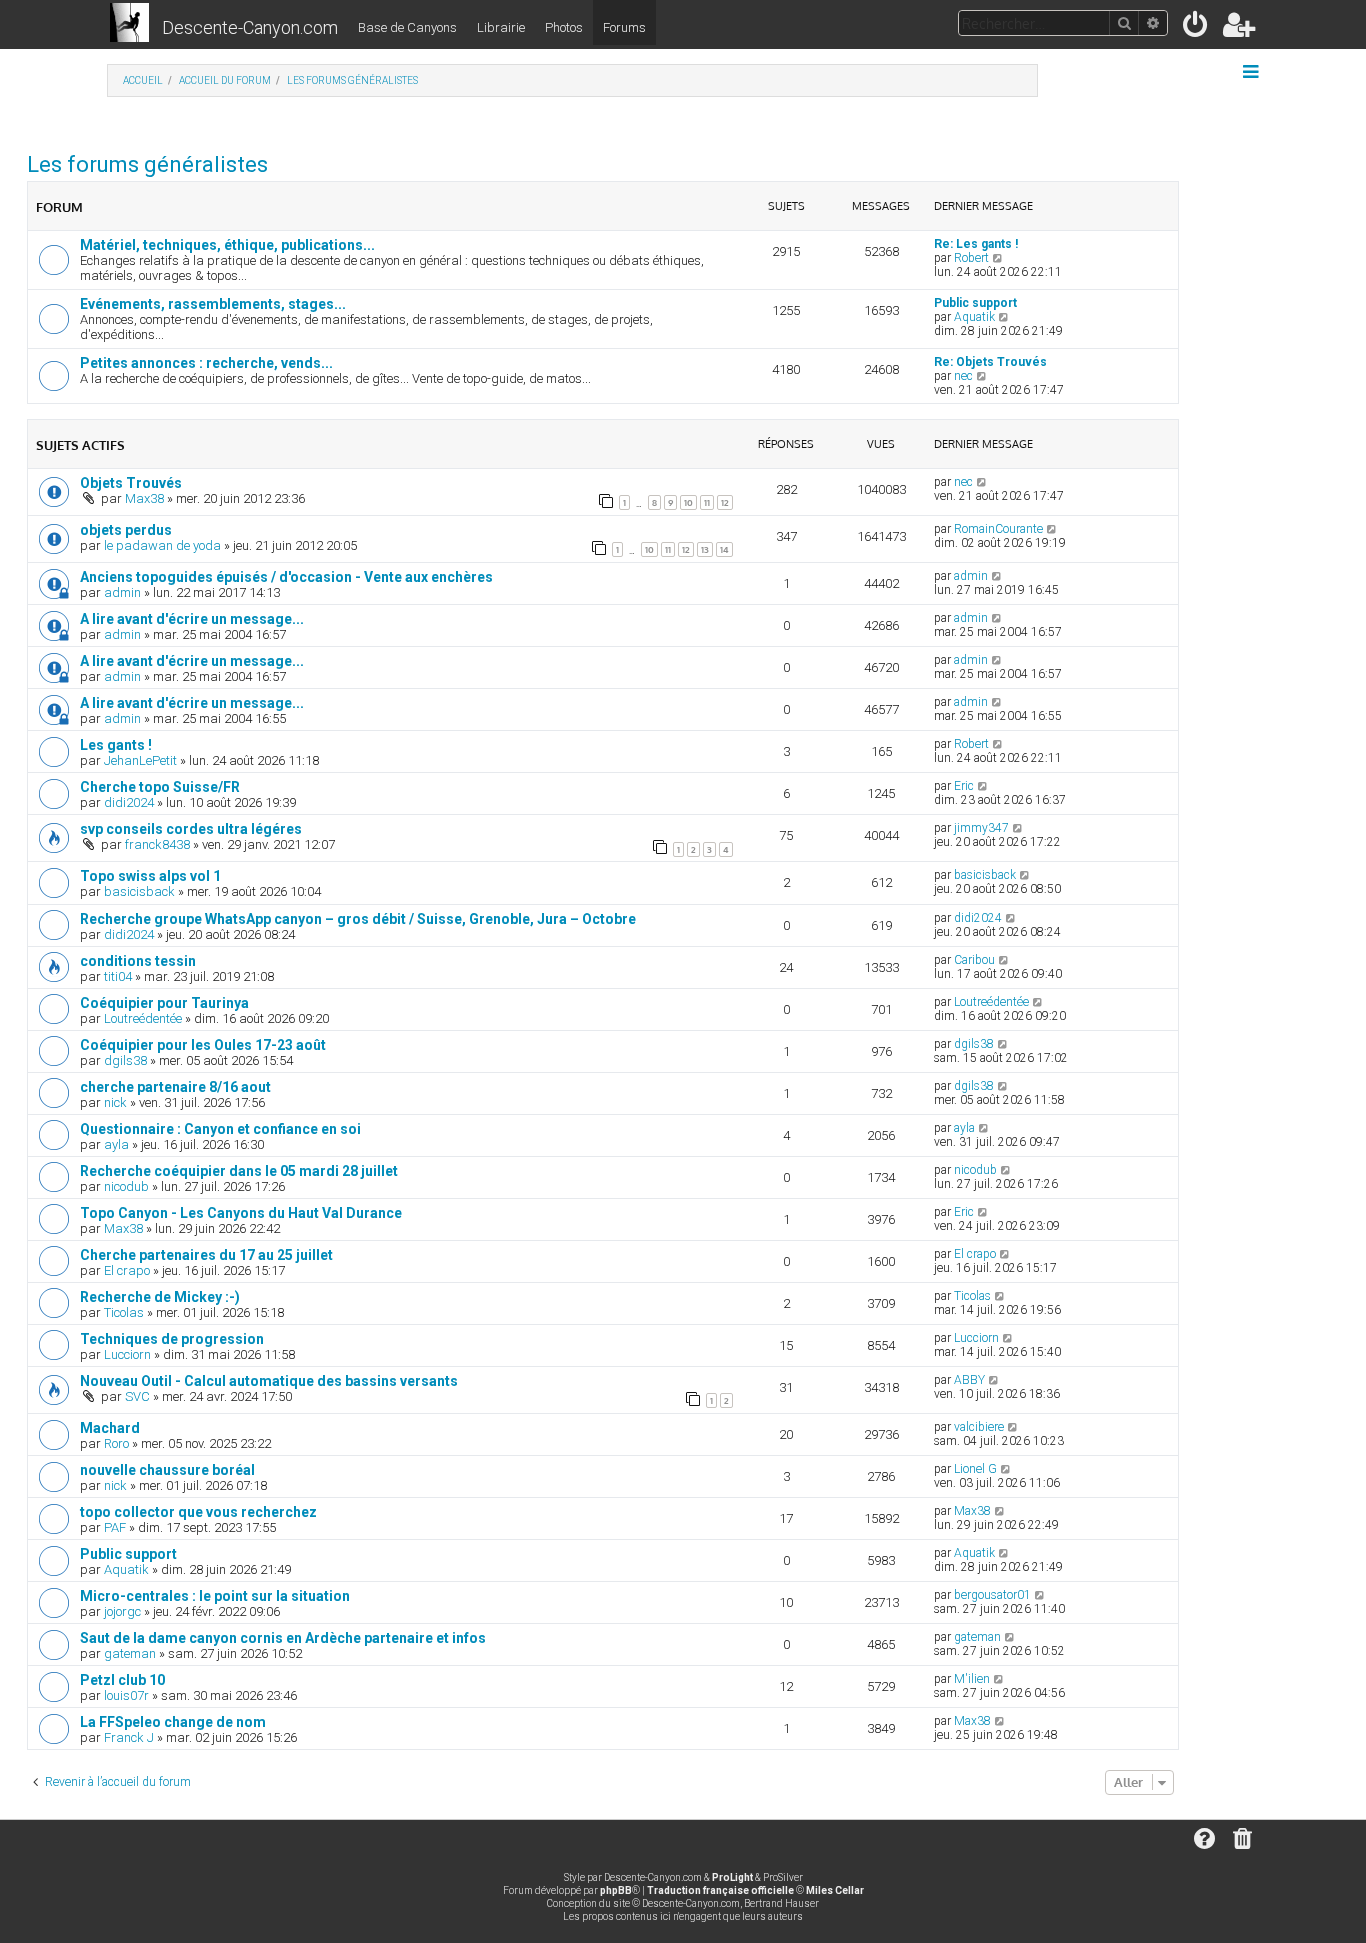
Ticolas (124, 1312)
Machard (110, 1428)
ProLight (732, 1877)
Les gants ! (116, 745)
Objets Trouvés (131, 483)
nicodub (126, 1186)
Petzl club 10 (122, 1680)
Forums (624, 27)
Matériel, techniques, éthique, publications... (227, 245)
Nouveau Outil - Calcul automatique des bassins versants (269, 1381)
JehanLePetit (140, 760)
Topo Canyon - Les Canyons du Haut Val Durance (241, 1213)
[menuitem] (1196, 28)
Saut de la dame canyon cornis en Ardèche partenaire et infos (283, 1638)
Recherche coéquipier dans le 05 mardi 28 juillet (239, 1171)
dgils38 (125, 1060)
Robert (971, 258)
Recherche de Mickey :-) (160, 1297)
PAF (115, 1527)
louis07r (126, 1695)
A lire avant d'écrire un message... (192, 619)
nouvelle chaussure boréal (167, 1470)
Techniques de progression (172, 1339)
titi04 (118, 976)
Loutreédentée (143, 1018)
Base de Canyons (407, 27)
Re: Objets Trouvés (990, 362)
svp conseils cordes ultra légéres (191, 829)
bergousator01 (992, 1595)
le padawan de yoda (162, 545)
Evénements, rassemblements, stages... (213, 304)
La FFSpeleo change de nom (173, 1722)
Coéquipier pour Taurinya (164, 1003)
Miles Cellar (835, 1890)
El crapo (127, 1270)
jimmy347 (981, 828)
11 (707, 502)
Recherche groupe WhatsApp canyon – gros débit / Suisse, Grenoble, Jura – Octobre (358, 919)
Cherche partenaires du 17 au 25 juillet (206, 1255)
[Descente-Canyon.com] (129, 24)
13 (705, 549)
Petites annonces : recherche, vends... (206, 363)
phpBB (616, 1890)
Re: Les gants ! (976, 244)
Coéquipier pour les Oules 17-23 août (203, 1045)
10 (688, 502)
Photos (564, 27)
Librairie (501, 27)
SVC (137, 1396)
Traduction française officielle (720, 1890)
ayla (116, 1144)
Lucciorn (127, 1354)
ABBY (969, 1380)
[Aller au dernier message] (982, 482)
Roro (116, 1443)
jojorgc (122, 1611)
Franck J (129, 1737)
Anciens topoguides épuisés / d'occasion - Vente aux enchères (286, 577)
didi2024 (129, 802)
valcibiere (979, 1427)
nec (963, 376)
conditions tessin (138, 961)
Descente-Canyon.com (250, 27)
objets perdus (126, 530)
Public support (975, 303)
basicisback (139, 891)
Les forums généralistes (147, 164)
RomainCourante (998, 529)
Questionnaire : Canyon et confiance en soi (220, 1129)
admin (122, 592)
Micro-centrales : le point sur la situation (215, 1596)
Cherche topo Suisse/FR (160, 787)
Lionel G (975, 1469)
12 (725, 502)
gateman (130, 1653)
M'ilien (972, 1679)
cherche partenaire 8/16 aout (175, 1087)
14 (724, 549)
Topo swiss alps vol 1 (150, 876)
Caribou (974, 960)
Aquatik (974, 317)
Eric (964, 786)
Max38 (144, 498)
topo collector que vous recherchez (198, 1512)
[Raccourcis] (1252, 72)
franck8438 (157, 844)
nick (115, 1102)
